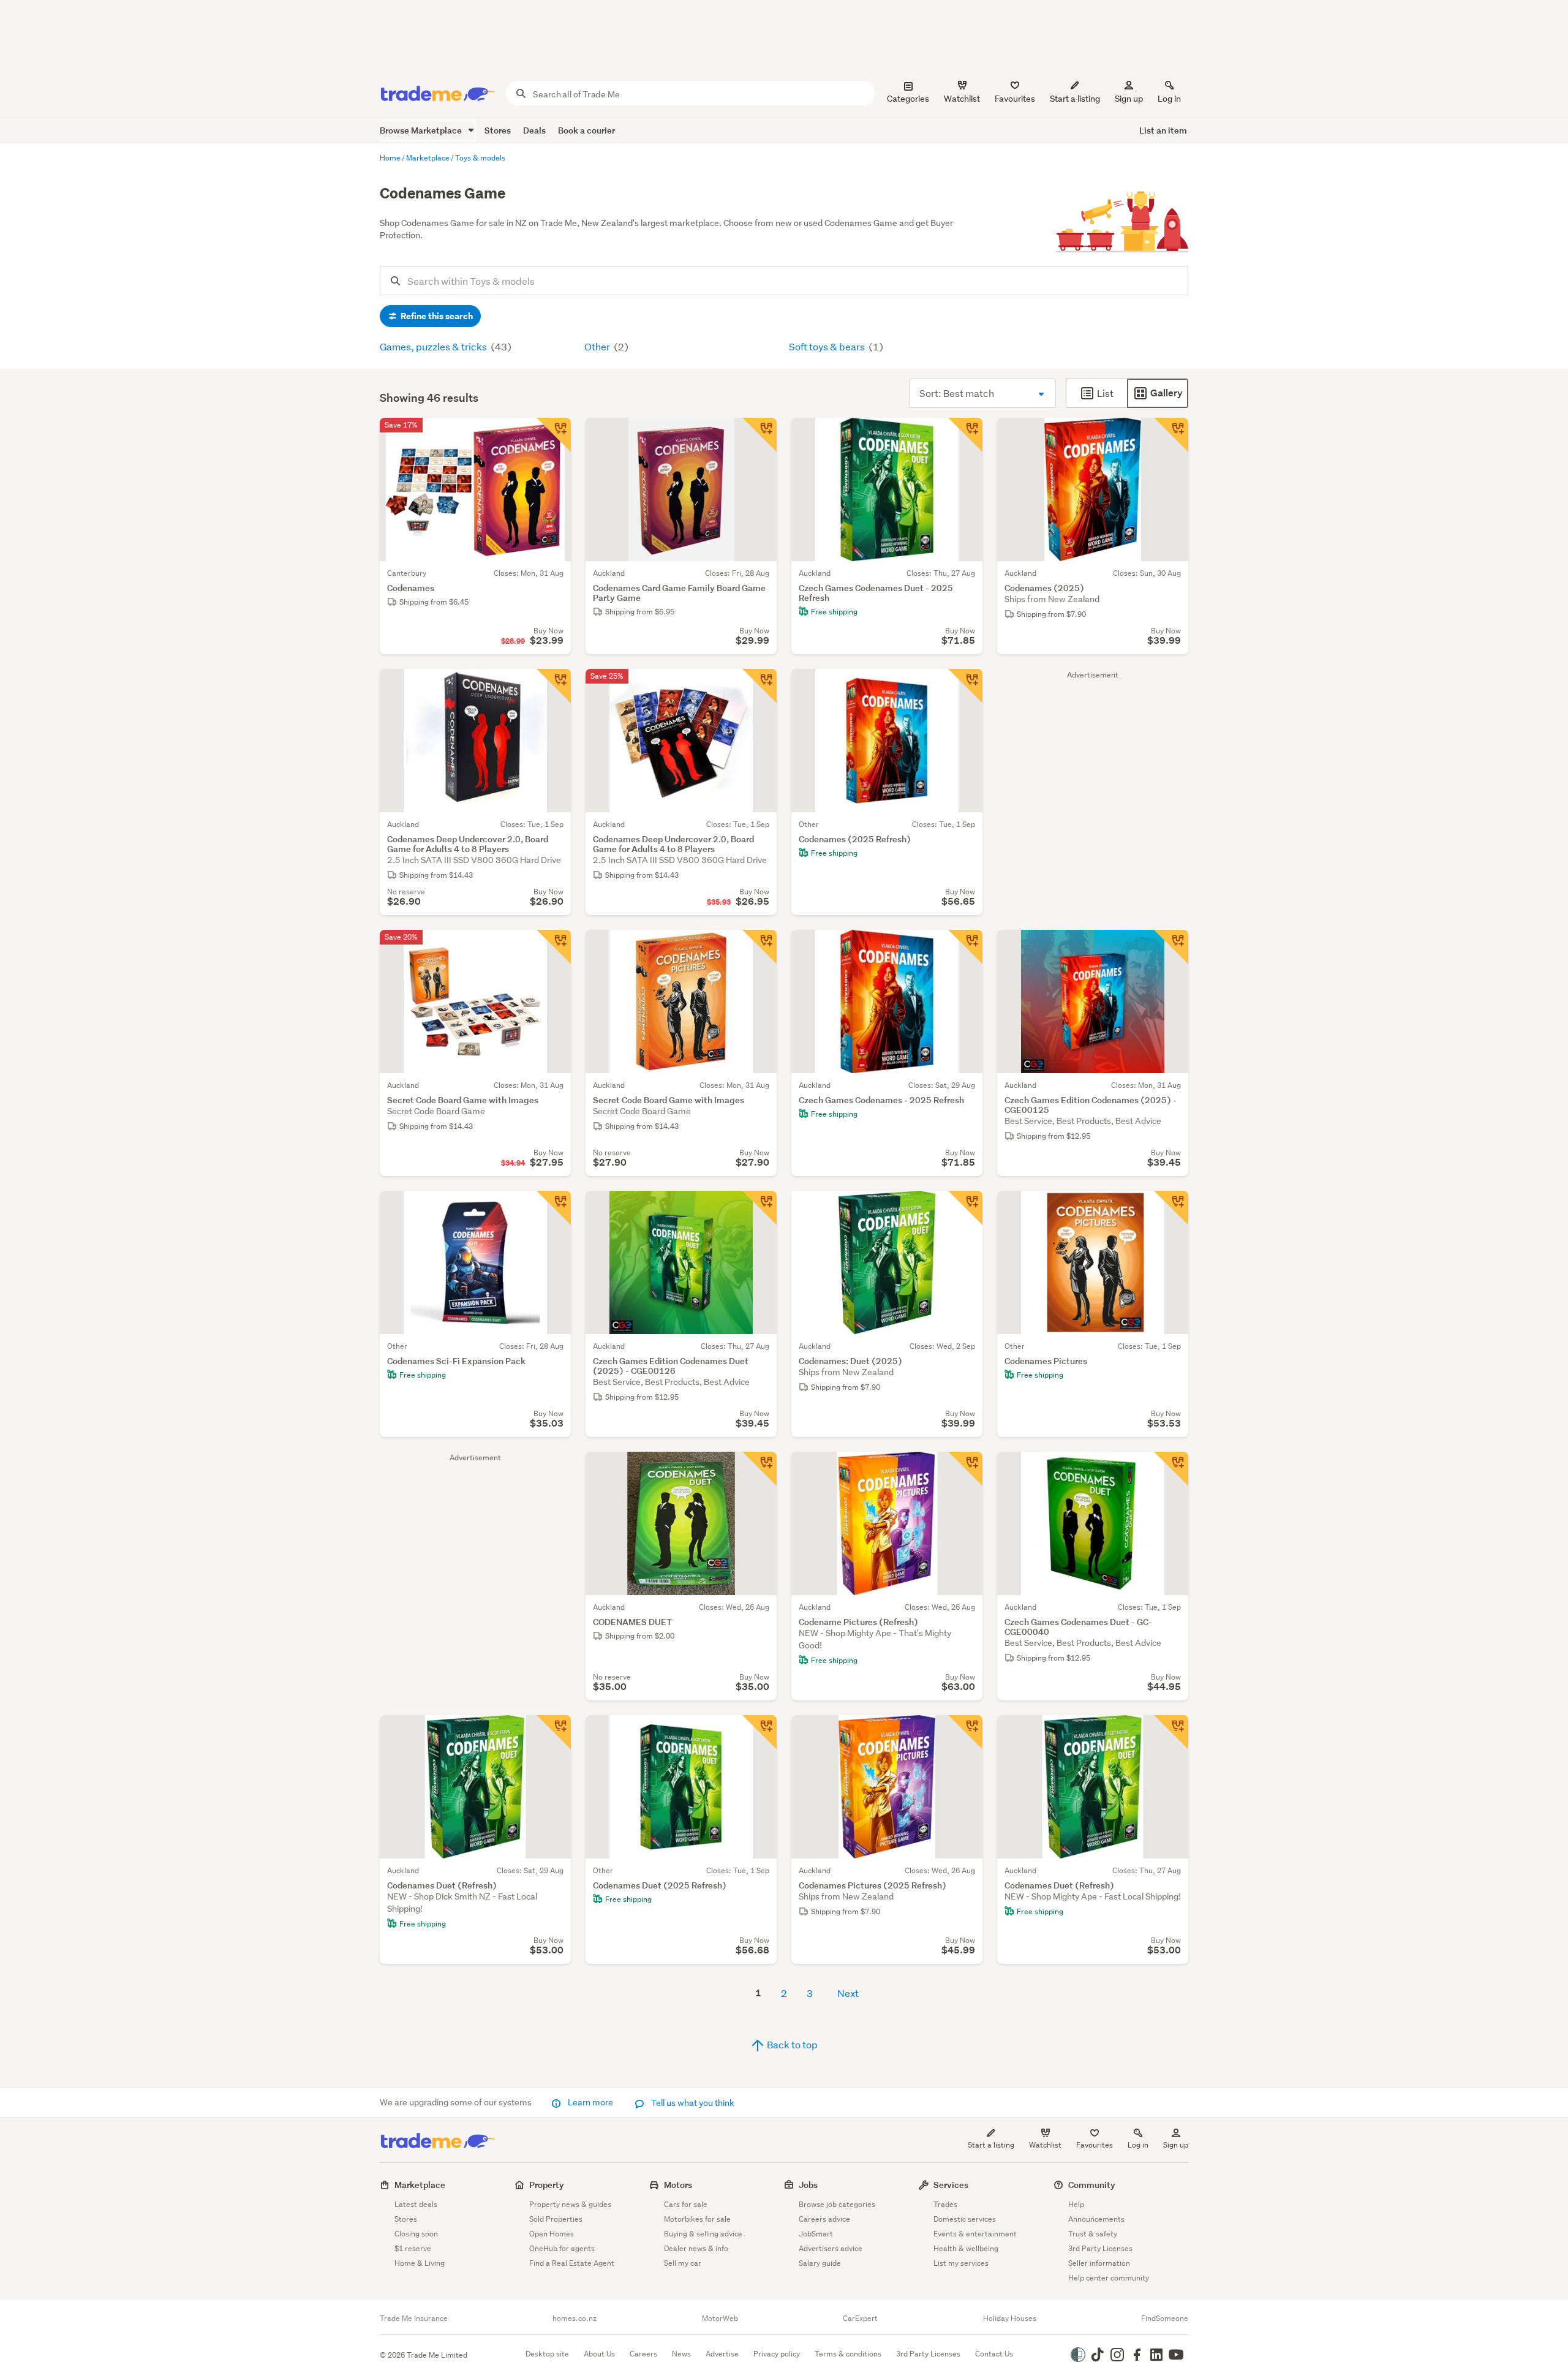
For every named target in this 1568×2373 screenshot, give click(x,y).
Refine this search (436, 316)
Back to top (791, 2044)
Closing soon (416, 2234)
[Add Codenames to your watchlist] (554, 435)
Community (1092, 2185)
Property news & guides (570, 2204)
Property (547, 2185)
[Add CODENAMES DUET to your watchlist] (759, 1469)
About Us (599, 2354)
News (681, 2354)
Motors (678, 2185)
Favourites (1095, 2145)
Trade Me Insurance (414, 2318)
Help (1076, 2204)
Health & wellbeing (966, 2248)
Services (951, 2185)
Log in (1169, 99)
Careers (643, 2354)
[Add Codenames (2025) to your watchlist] (1171, 435)
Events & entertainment (975, 2234)
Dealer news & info (696, 2248)
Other (598, 346)
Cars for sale (686, 2204)
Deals (534, 130)
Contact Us (994, 2354)
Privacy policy (777, 2354)
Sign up (1129, 99)
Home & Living (420, 2263)
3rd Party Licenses (1100, 2248)
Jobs (808, 2185)
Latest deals (416, 2204)
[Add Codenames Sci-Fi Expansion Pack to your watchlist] (554, 1208)
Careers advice (824, 2219)
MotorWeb (720, 2318)
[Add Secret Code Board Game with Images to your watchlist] (554, 947)
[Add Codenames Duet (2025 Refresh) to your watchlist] (759, 1732)
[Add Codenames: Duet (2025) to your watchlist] (965, 1208)
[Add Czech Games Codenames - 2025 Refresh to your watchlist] (965, 947)
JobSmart (816, 2234)
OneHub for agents (562, 2248)
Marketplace (420, 2185)
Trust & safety (1093, 2234)
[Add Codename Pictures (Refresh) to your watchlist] (965, 1469)
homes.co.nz (575, 2318)
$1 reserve (413, 2248)
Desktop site (547, 2354)
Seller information (1099, 2263)
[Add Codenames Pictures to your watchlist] (1171, 1208)
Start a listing (991, 2145)
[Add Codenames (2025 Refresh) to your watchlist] (965, 686)
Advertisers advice (831, 2248)
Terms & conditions (848, 2354)
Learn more (590, 2102)
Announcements (1096, 2219)
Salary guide (820, 2263)
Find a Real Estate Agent (572, 2263)
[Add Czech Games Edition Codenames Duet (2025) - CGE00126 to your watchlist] (759, 1208)
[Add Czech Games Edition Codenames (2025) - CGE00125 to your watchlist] (1171, 947)
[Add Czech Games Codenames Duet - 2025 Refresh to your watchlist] (965, 435)
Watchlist (1045, 2145)
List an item (1163, 130)
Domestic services (965, 2219)
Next (848, 1993)
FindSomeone (1165, 2318)
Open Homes (552, 2234)
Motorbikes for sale (697, 2219)
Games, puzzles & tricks (434, 346)
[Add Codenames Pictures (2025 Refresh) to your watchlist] (965, 1732)
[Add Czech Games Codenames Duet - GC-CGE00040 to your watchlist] (1171, 1469)
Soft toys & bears (828, 346)
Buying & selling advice (703, 2234)
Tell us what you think (692, 2103)
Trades (945, 2204)
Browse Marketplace (422, 130)
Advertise (722, 2354)
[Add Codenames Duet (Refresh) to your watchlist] (554, 1732)
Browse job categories (837, 2204)
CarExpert (860, 2318)
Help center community (1109, 2278)
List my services (961, 2263)
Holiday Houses (1010, 2318)
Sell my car (683, 2263)
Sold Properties (556, 2219)
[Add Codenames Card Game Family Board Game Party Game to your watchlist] (759, 435)
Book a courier (586, 130)
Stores (498, 130)
